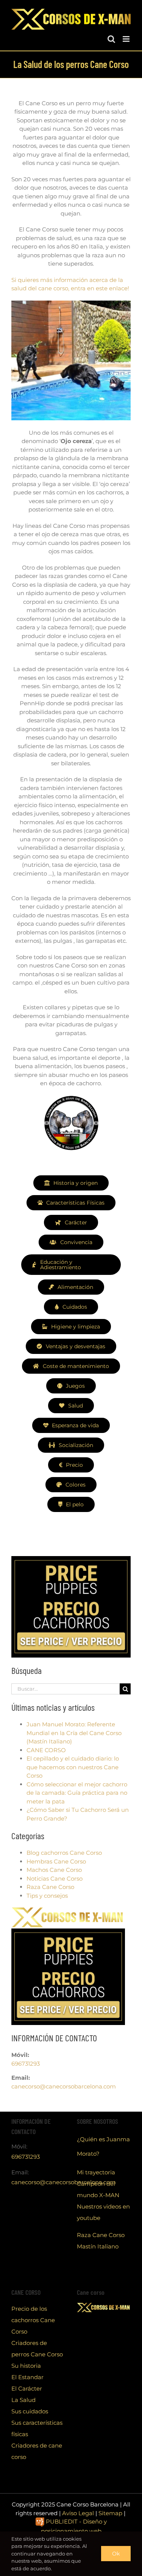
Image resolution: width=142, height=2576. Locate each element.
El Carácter (27, 2388)
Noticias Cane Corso (55, 1879)
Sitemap (110, 2513)
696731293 (26, 2064)
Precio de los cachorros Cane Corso (33, 2320)
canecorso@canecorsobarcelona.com (64, 2086)
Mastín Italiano (98, 2246)
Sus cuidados (30, 2411)
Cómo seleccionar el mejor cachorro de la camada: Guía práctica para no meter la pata (77, 1793)
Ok (116, 2554)
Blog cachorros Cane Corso (64, 1853)
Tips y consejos (47, 1896)
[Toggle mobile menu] (127, 39)
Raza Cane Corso (50, 1887)
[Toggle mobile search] (111, 39)
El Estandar (27, 2377)
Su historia (26, 2366)
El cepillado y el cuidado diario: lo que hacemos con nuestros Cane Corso (73, 1767)
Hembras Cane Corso (56, 1861)
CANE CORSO (46, 1750)
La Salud (23, 2400)
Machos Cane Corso (54, 1870)
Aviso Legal (78, 2513)
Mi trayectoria (96, 2172)
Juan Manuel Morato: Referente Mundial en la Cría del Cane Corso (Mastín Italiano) (74, 1733)
